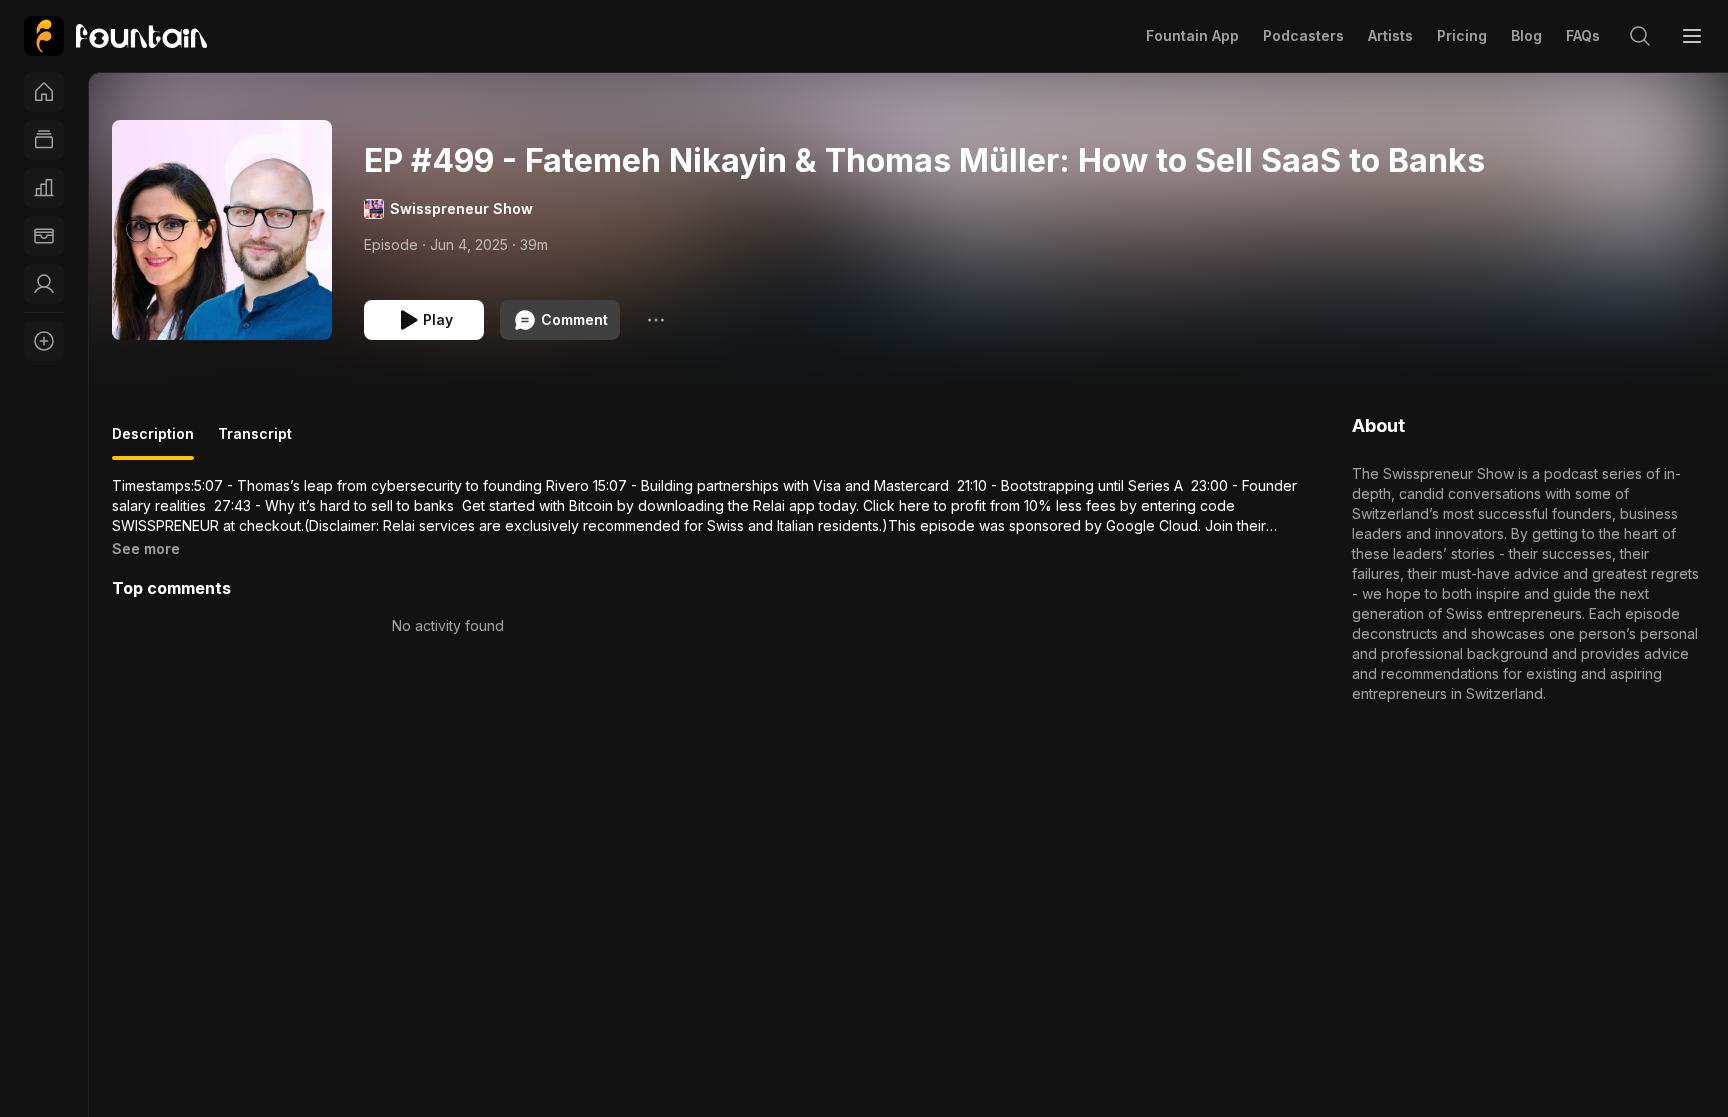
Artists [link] (1390, 35)
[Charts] (44, 188)
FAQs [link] (1583, 35)
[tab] (153, 442)
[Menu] (1692, 36)
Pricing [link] (1462, 35)
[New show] (44, 341)
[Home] (44, 92)
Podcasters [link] (1303, 35)
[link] (115, 36)
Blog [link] (1526, 35)
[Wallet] (44, 236)
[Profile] (44, 284)
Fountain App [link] (1192, 35)
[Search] (1640, 36)
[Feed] (44, 140)
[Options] (656, 320)
